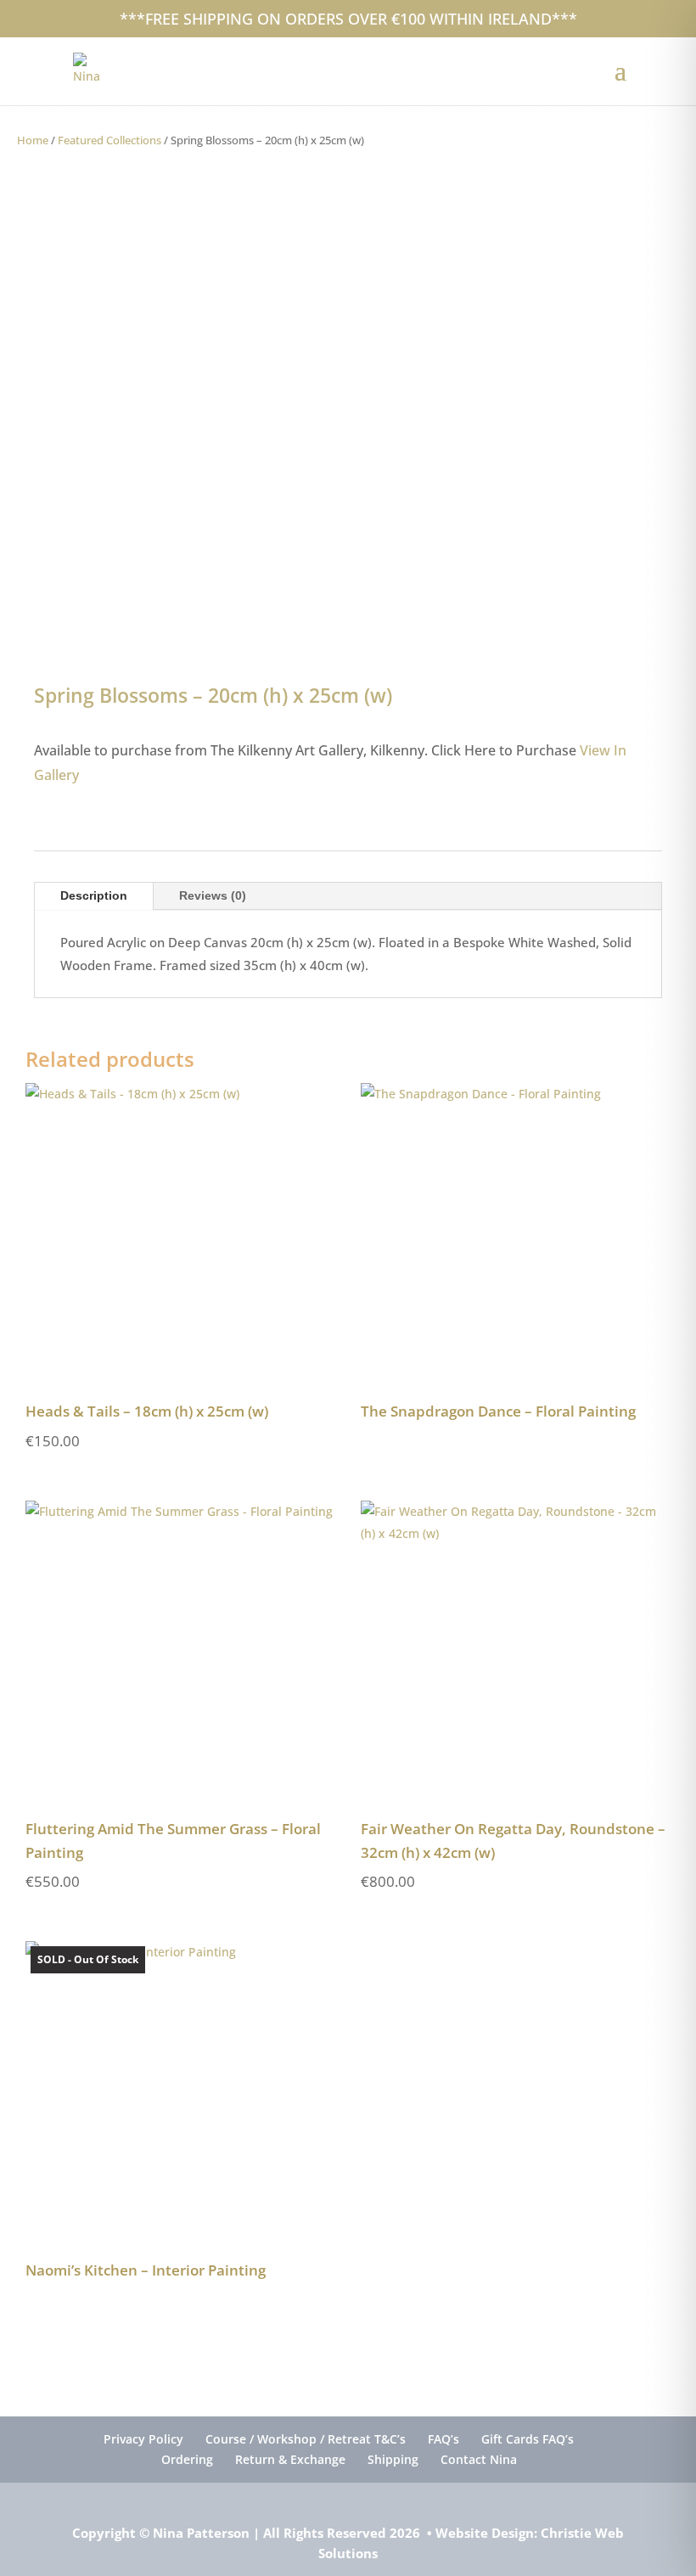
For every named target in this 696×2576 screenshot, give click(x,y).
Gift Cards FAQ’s (528, 2439)
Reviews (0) (213, 895)
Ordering (187, 2459)
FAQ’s (443, 2439)
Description (94, 895)
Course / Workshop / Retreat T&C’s (306, 2439)
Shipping (393, 2459)
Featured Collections (109, 140)
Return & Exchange (290, 2459)
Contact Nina (479, 2459)
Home (33, 140)
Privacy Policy (143, 2439)
